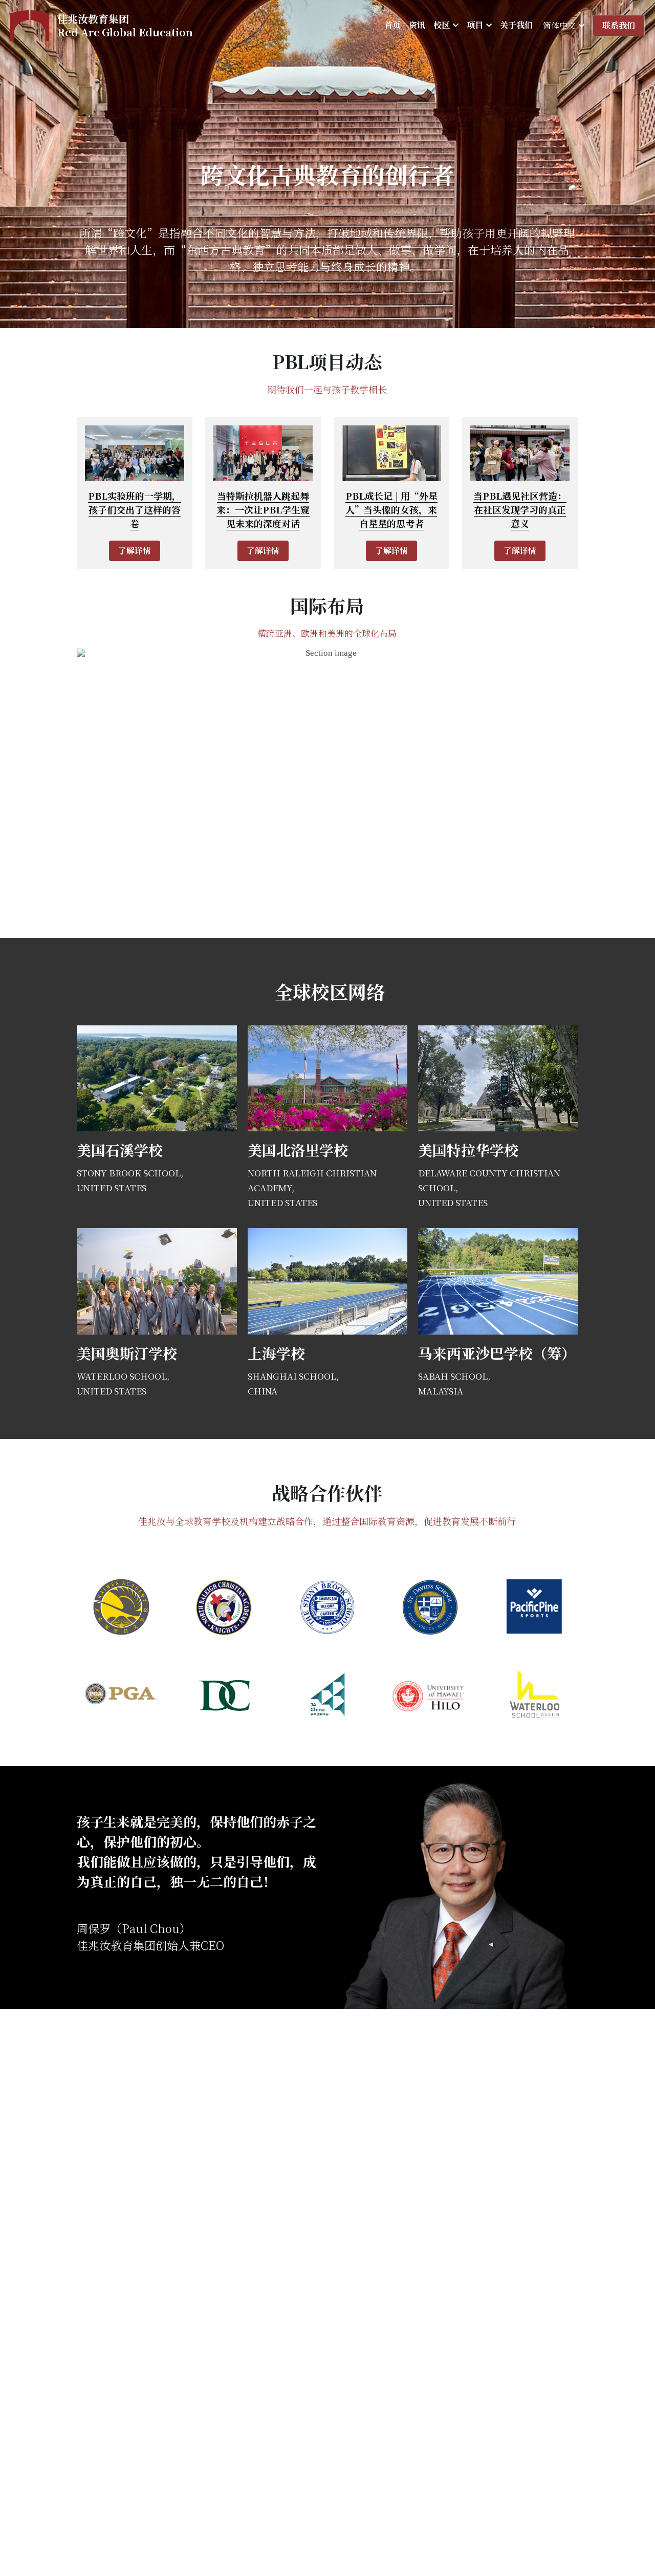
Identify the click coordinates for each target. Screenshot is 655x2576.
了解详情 (135, 551)
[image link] (30, 25)
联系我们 (619, 25)
